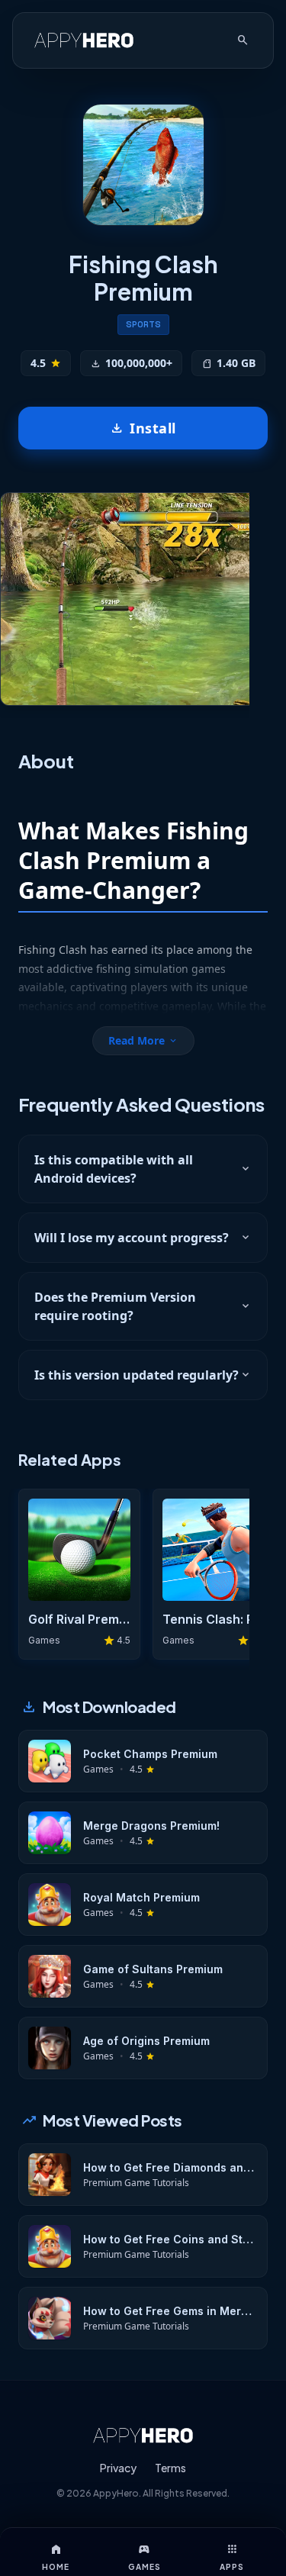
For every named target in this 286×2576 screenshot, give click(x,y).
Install (143, 428)
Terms (170, 2468)
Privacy (118, 2468)
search (243, 40)
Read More (143, 1040)
